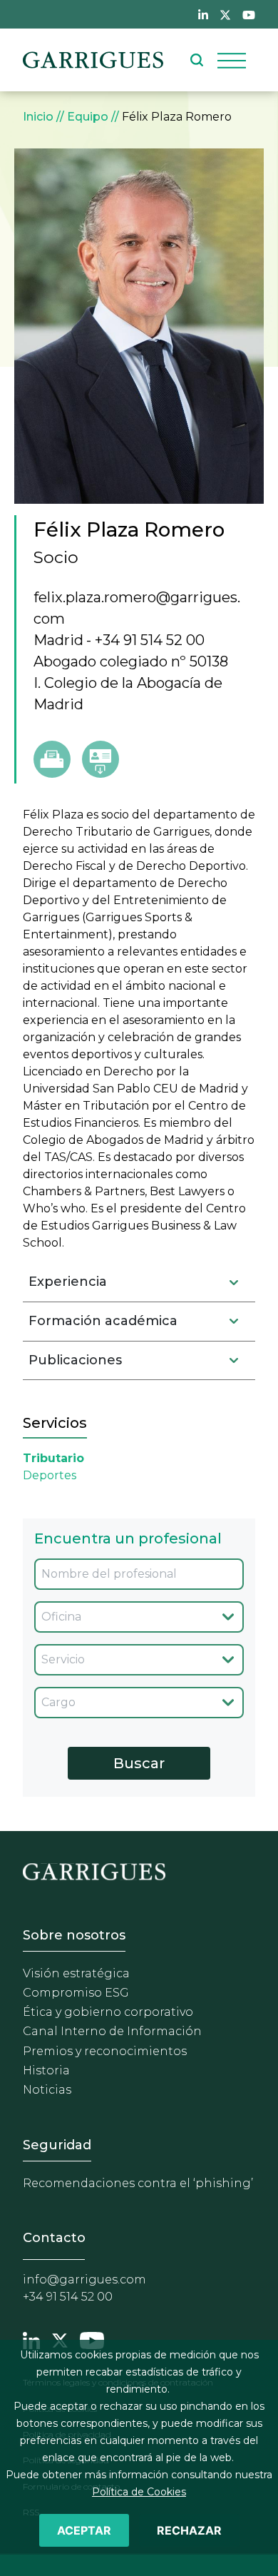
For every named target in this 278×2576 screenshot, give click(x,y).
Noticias (47, 2090)
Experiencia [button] (68, 1282)
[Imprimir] (52, 759)
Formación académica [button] (103, 1321)
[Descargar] (101, 759)
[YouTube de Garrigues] (249, 14)
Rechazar (189, 2530)
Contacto (54, 2238)
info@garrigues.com (84, 2280)
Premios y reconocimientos (105, 2051)
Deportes (50, 1475)
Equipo (88, 117)
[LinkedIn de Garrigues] (203, 14)
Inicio (38, 117)
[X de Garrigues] (225, 14)
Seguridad (57, 2145)
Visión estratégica (76, 1973)
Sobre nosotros (74, 1935)
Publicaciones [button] (75, 1360)
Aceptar (84, 2530)
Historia (46, 2070)
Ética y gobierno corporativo (108, 2012)
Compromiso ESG (76, 1993)
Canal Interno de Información (112, 2031)
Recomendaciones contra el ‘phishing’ (138, 2183)
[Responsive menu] (232, 60)
